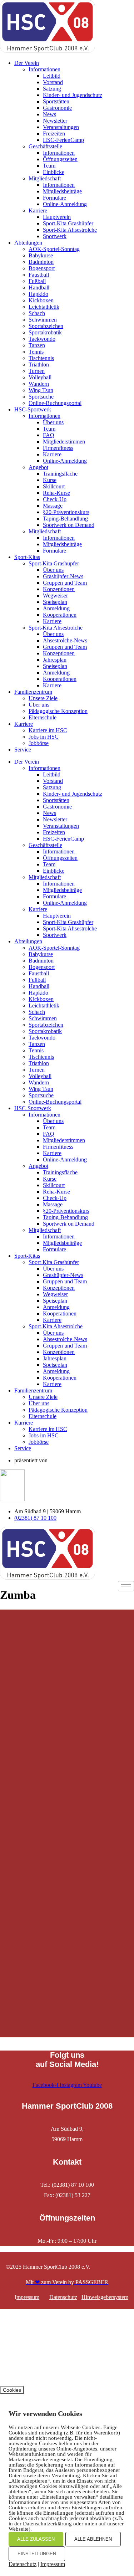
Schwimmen (43, 320)
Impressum (53, 2564)
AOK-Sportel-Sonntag (54, 249)
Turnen (37, 371)
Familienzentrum (33, 692)
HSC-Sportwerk (33, 409)
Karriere (38, 211)
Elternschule (43, 717)
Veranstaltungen (61, 127)
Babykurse (41, 255)
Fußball (37, 281)
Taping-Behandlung (65, 519)
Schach (37, 313)
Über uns (53, 422)
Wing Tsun (41, 390)
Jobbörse (39, 743)
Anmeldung (56, 608)
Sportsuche (41, 397)
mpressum (28, 2297)
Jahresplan (55, 660)
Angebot (38, 467)
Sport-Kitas (27, 557)
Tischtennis (41, 358)
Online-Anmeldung (65, 204)
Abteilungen (28, 243)
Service (23, 750)
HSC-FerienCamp (63, 140)
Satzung (52, 89)
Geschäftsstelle (45, 146)
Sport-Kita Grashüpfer (68, 223)
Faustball (39, 275)
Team (49, 166)
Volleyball (40, 377)
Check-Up (55, 499)
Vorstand (53, 82)
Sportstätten (56, 101)
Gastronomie (57, 108)
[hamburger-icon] (126, 1586)
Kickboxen (41, 300)
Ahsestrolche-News (65, 640)
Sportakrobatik (45, 332)
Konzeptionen (59, 589)
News (49, 114)
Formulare (54, 198)
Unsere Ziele (43, 698)
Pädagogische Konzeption (58, 711)
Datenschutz (63, 2297)
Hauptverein (57, 217)
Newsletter (55, 121)
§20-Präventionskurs (66, 512)
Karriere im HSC (48, 730)
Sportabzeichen (46, 326)
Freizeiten (54, 134)
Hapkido (38, 294)
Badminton (41, 262)
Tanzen (37, 345)
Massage (53, 506)
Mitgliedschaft (45, 178)
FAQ (49, 435)
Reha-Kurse (56, 493)
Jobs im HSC (44, 737)
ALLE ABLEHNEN (93, 2539)
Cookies (12, 2390)
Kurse (50, 480)
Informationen (44, 69)
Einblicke (54, 172)
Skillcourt (54, 486)
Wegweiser (55, 596)
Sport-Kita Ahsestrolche (70, 230)
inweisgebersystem (107, 2297)
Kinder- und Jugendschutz (73, 95)
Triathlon (39, 365)
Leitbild (52, 76)
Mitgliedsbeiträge (62, 191)
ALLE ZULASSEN (36, 2539)
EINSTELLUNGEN (37, 2554)
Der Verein (27, 63)
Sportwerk (55, 236)
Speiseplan (55, 602)
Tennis (36, 352)
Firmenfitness (58, 448)
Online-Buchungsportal (55, 403)
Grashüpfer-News (63, 576)
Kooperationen (60, 615)
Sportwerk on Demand (69, 525)
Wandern (39, 384)
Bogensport (42, 268)
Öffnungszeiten (60, 159)
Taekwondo (42, 339)
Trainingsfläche (60, 474)
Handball (39, 288)
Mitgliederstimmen (64, 442)
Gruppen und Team (65, 583)
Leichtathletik (44, 307)
